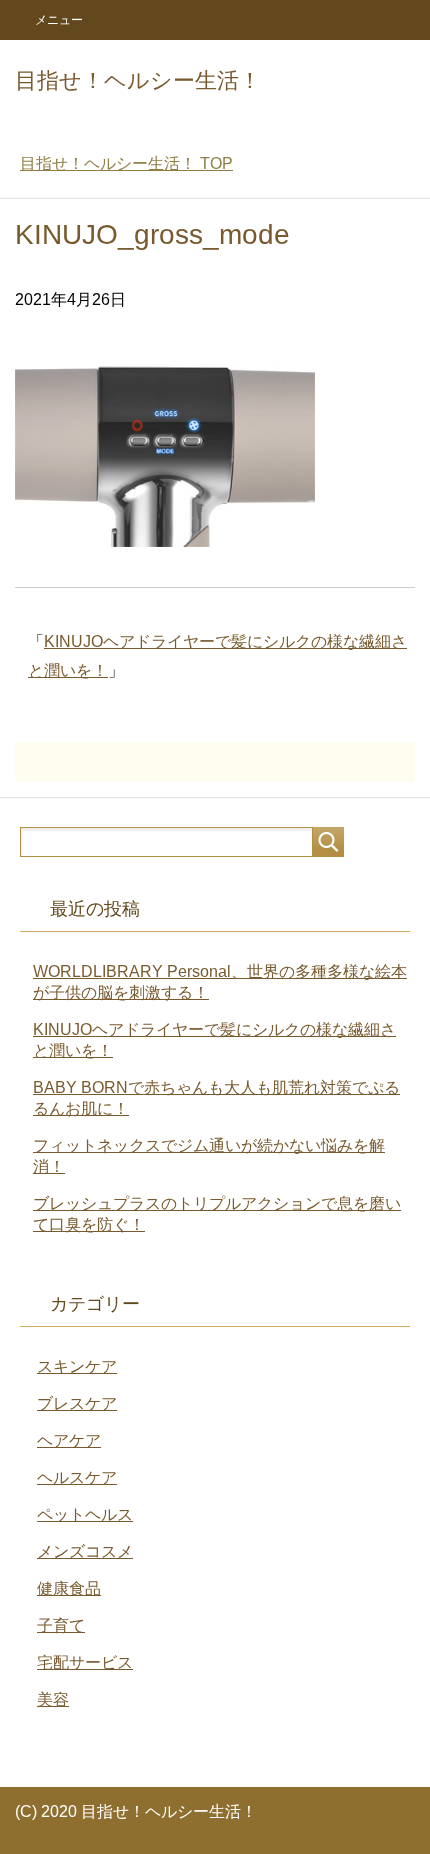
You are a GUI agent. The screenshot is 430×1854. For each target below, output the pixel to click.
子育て (61, 1625)
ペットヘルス (85, 1514)
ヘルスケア (77, 1477)
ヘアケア (69, 1440)
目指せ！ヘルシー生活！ (138, 80)
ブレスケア (77, 1403)
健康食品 (69, 1588)
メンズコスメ (85, 1551)
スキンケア (77, 1366)
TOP (126, 163)
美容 (53, 1699)
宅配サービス (85, 1662)
